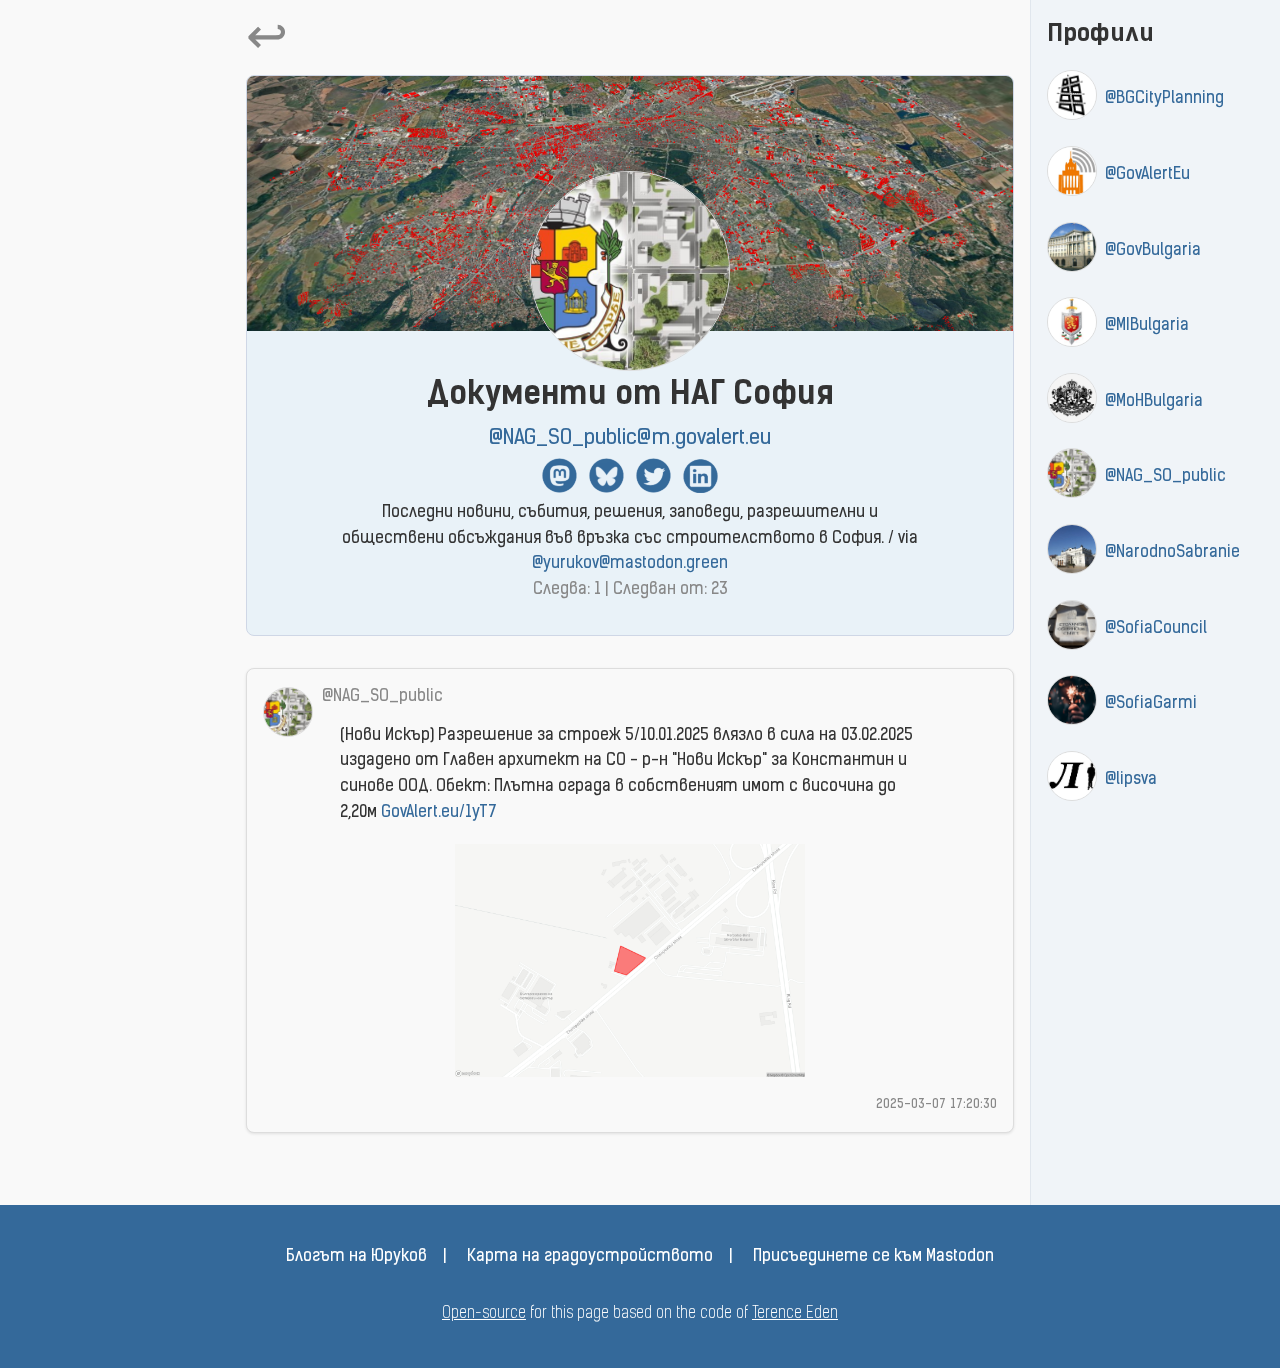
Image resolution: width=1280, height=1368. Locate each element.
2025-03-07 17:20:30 (936, 1104)
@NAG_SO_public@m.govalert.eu (630, 438)
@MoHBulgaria (1154, 402)
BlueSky (606, 475)
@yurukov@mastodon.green (630, 564)
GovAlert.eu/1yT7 (439, 813)
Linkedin (700, 475)
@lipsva (1131, 780)
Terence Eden (795, 1314)
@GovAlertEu (1147, 175)
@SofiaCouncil (1156, 629)
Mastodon (559, 475)
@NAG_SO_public (1165, 477)
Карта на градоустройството (590, 1257)
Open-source (484, 1314)
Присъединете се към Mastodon (873, 1257)
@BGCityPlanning (1164, 99)
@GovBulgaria (1153, 251)
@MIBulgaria (1147, 326)
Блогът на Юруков (356, 1257)
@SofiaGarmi (1151, 704)
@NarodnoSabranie (1172, 553)
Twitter (653, 475)
